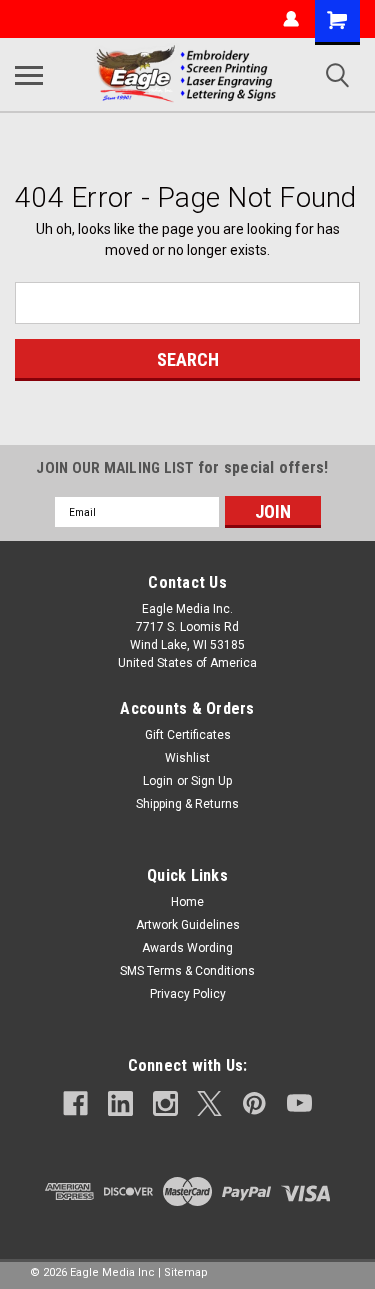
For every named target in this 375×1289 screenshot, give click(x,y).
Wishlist (187, 758)
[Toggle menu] (29, 75)
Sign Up (211, 781)
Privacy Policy (188, 994)
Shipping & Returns (187, 804)
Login (158, 781)
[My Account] (291, 19)
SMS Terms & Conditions (187, 971)
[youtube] (299, 1103)
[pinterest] (254, 1103)
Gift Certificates (188, 735)
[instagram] (165, 1103)
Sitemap (186, 1272)
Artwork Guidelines (188, 925)
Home (187, 902)
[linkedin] (120, 1103)
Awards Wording (187, 948)
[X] (209, 1103)
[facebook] (75, 1103)
